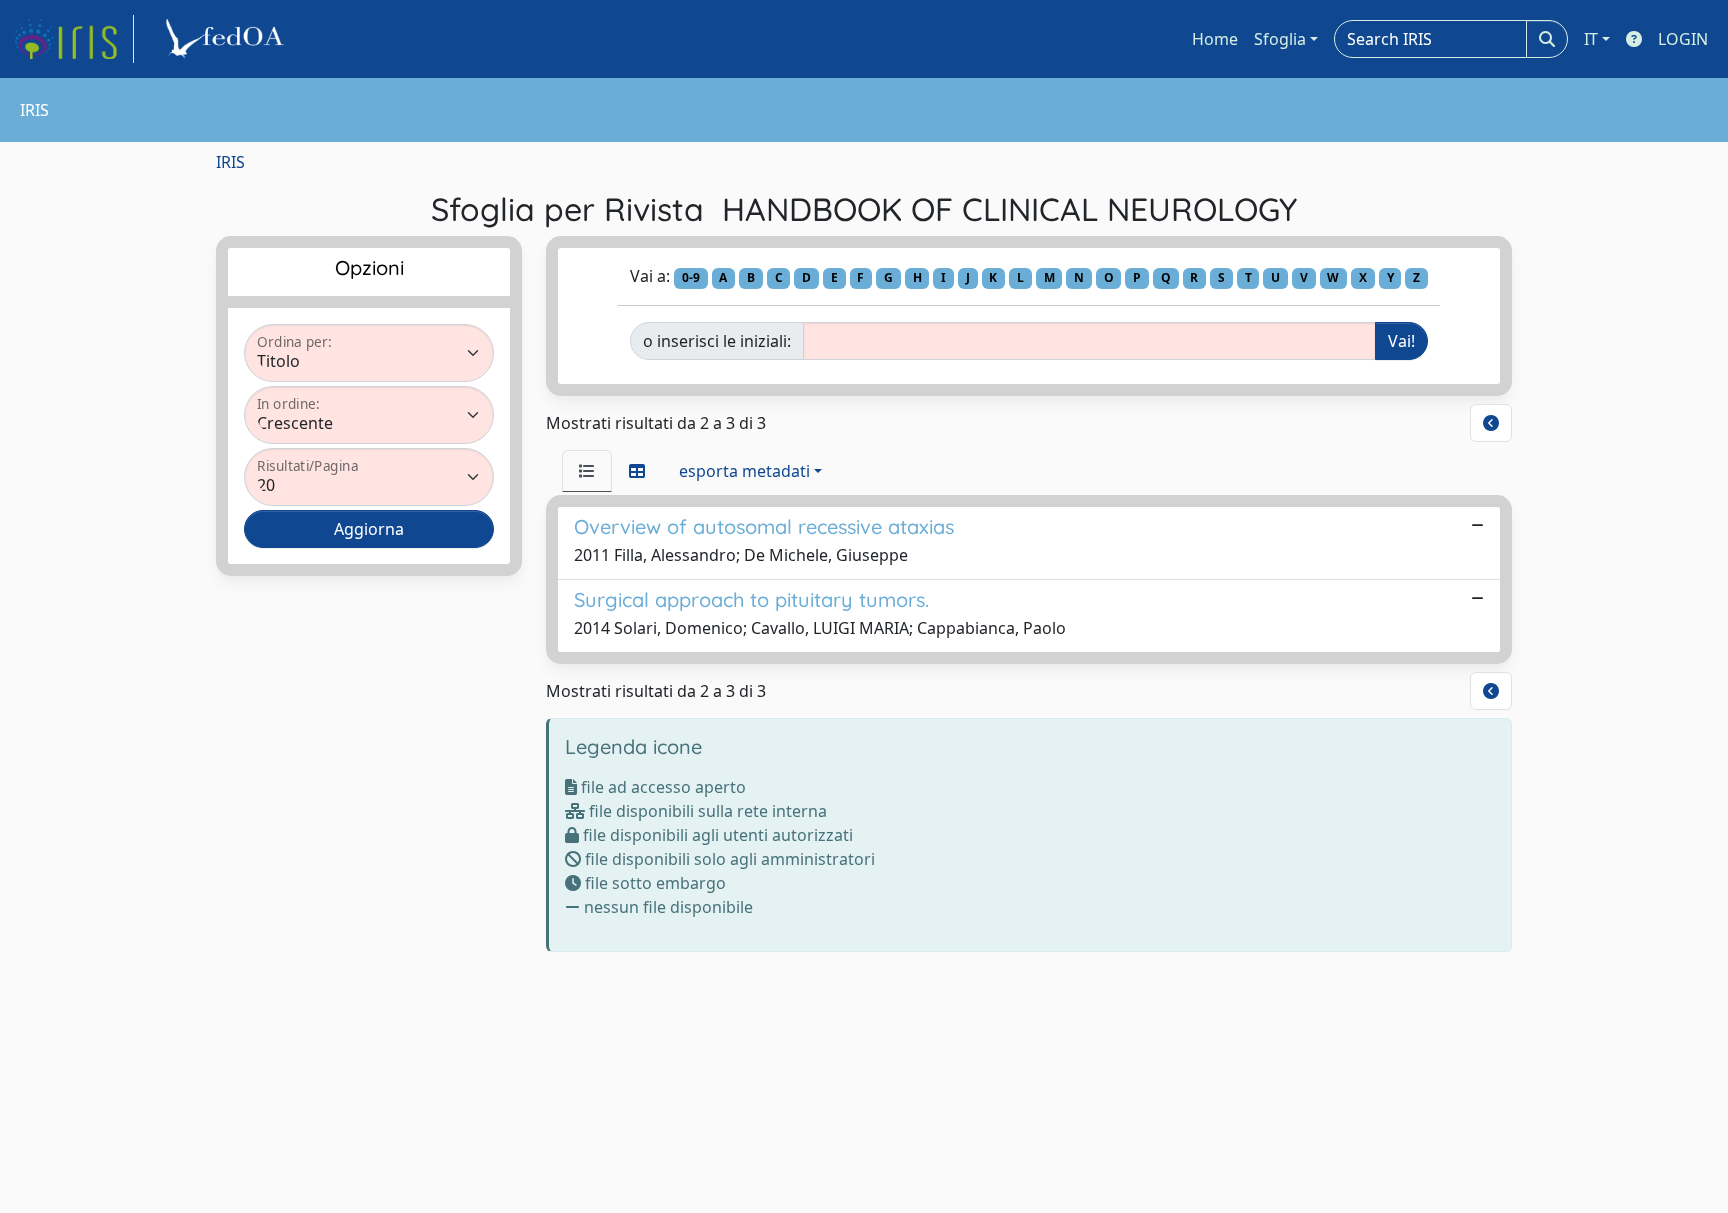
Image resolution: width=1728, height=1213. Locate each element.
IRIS (230, 162)
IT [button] (1591, 39)
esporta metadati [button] (744, 471)
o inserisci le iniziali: (717, 341)
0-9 (691, 277)
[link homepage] (73, 39)
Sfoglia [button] (1280, 39)
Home (1215, 39)
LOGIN (1683, 39)
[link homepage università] (228, 39)
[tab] (587, 471)
